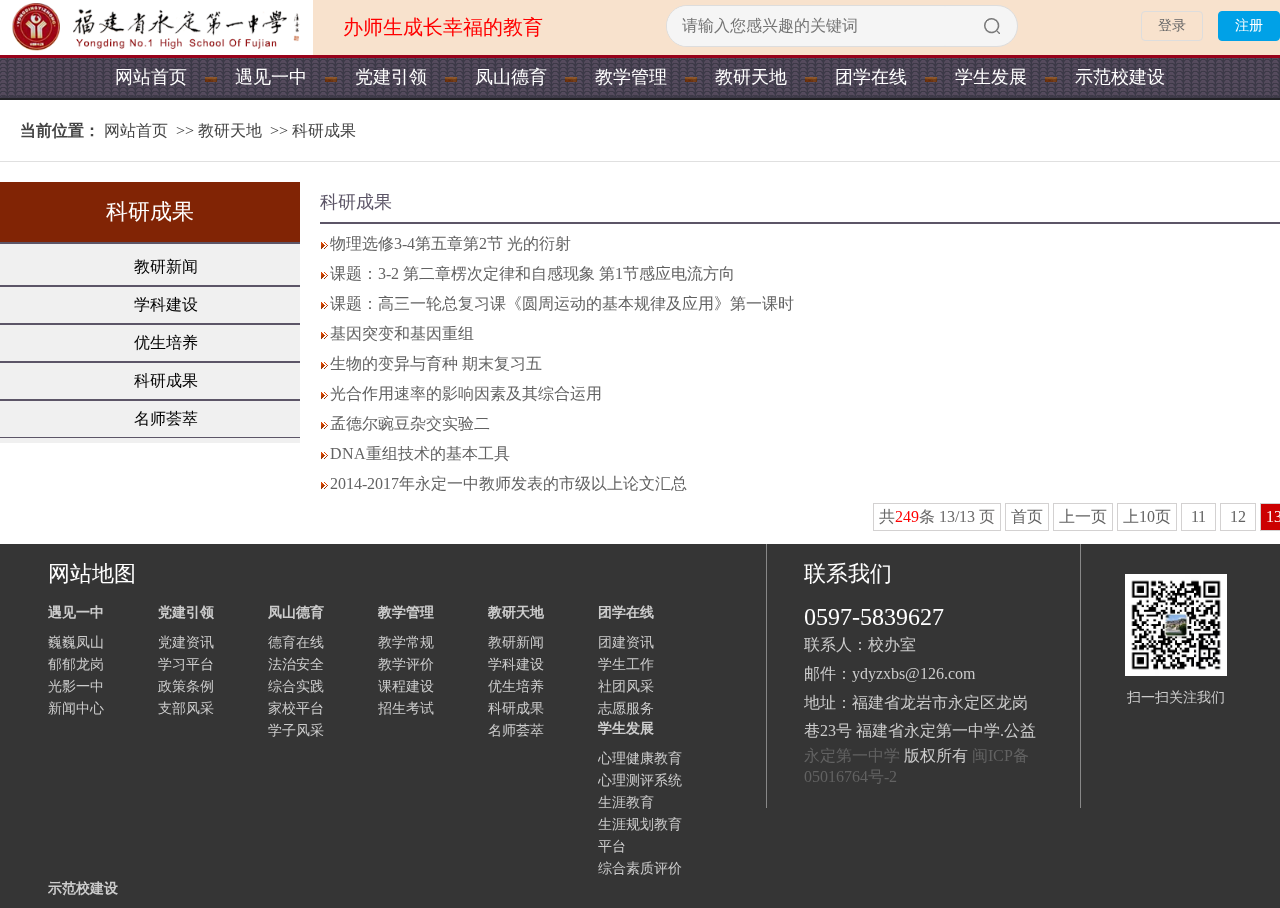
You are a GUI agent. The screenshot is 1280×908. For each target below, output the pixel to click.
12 (1238, 516)
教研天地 (751, 77)
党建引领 (391, 77)
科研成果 (324, 130)
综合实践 (296, 686)
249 (907, 516)
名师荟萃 (166, 418)
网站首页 (151, 77)
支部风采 (186, 708)
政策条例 (186, 686)
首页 (1027, 516)
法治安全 (296, 664)
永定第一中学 (852, 755)
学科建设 (166, 304)
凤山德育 (511, 77)
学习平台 (186, 664)
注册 (1249, 25)
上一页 (1083, 516)
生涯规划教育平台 (640, 835)
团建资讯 (626, 642)
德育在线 (296, 642)
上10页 (1147, 516)
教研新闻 (166, 266)
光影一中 (76, 686)
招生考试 (406, 708)
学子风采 (296, 730)
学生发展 (991, 77)
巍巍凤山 (76, 642)
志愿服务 (626, 708)
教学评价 (406, 664)
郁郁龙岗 (76, 664)
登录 (1172, 25)
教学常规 (406, 642)
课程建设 (406, 686)
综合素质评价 (640, 868)
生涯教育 (626, 802)
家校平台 (296, 708)
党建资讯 (186, 642)
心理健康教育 (640, 758)
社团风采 (626, 686)
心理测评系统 (640, 780)
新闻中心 (76, 708)
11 (1198, 516)
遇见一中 (271, 77)
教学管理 (631, 77)
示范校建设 (1120, 77)
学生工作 (626, 664)
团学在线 (871, 77)
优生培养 (166, 342)
